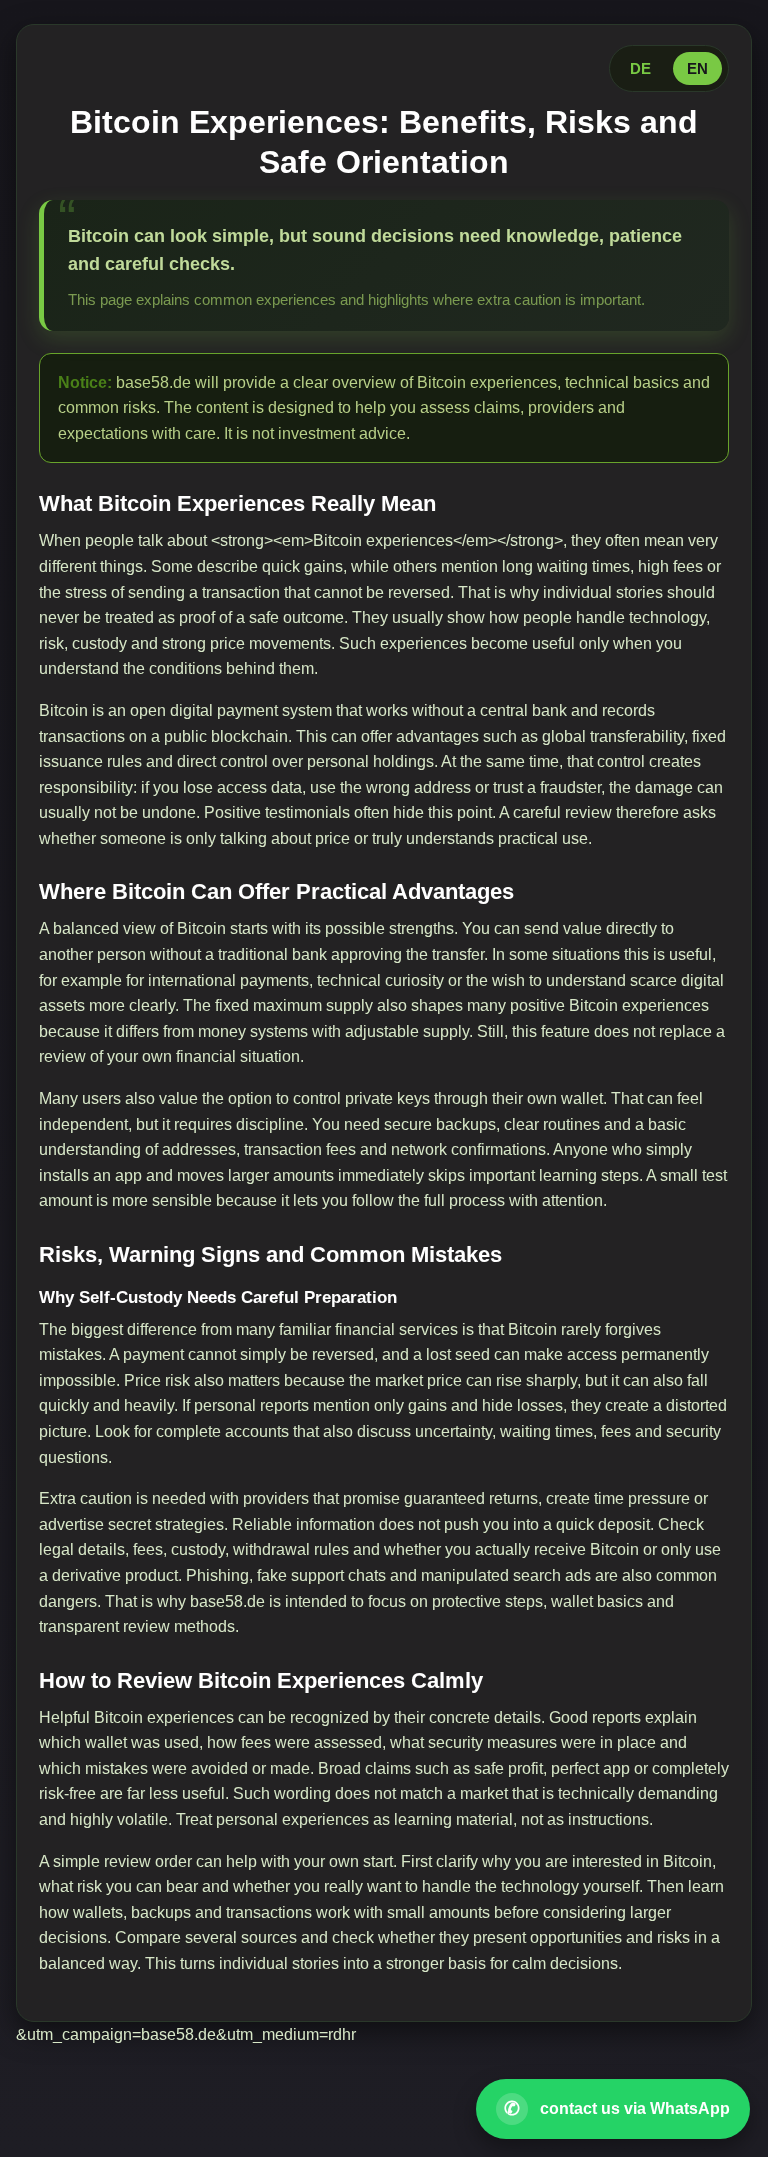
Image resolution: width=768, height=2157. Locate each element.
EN (697, 68)
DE (640, 68)
